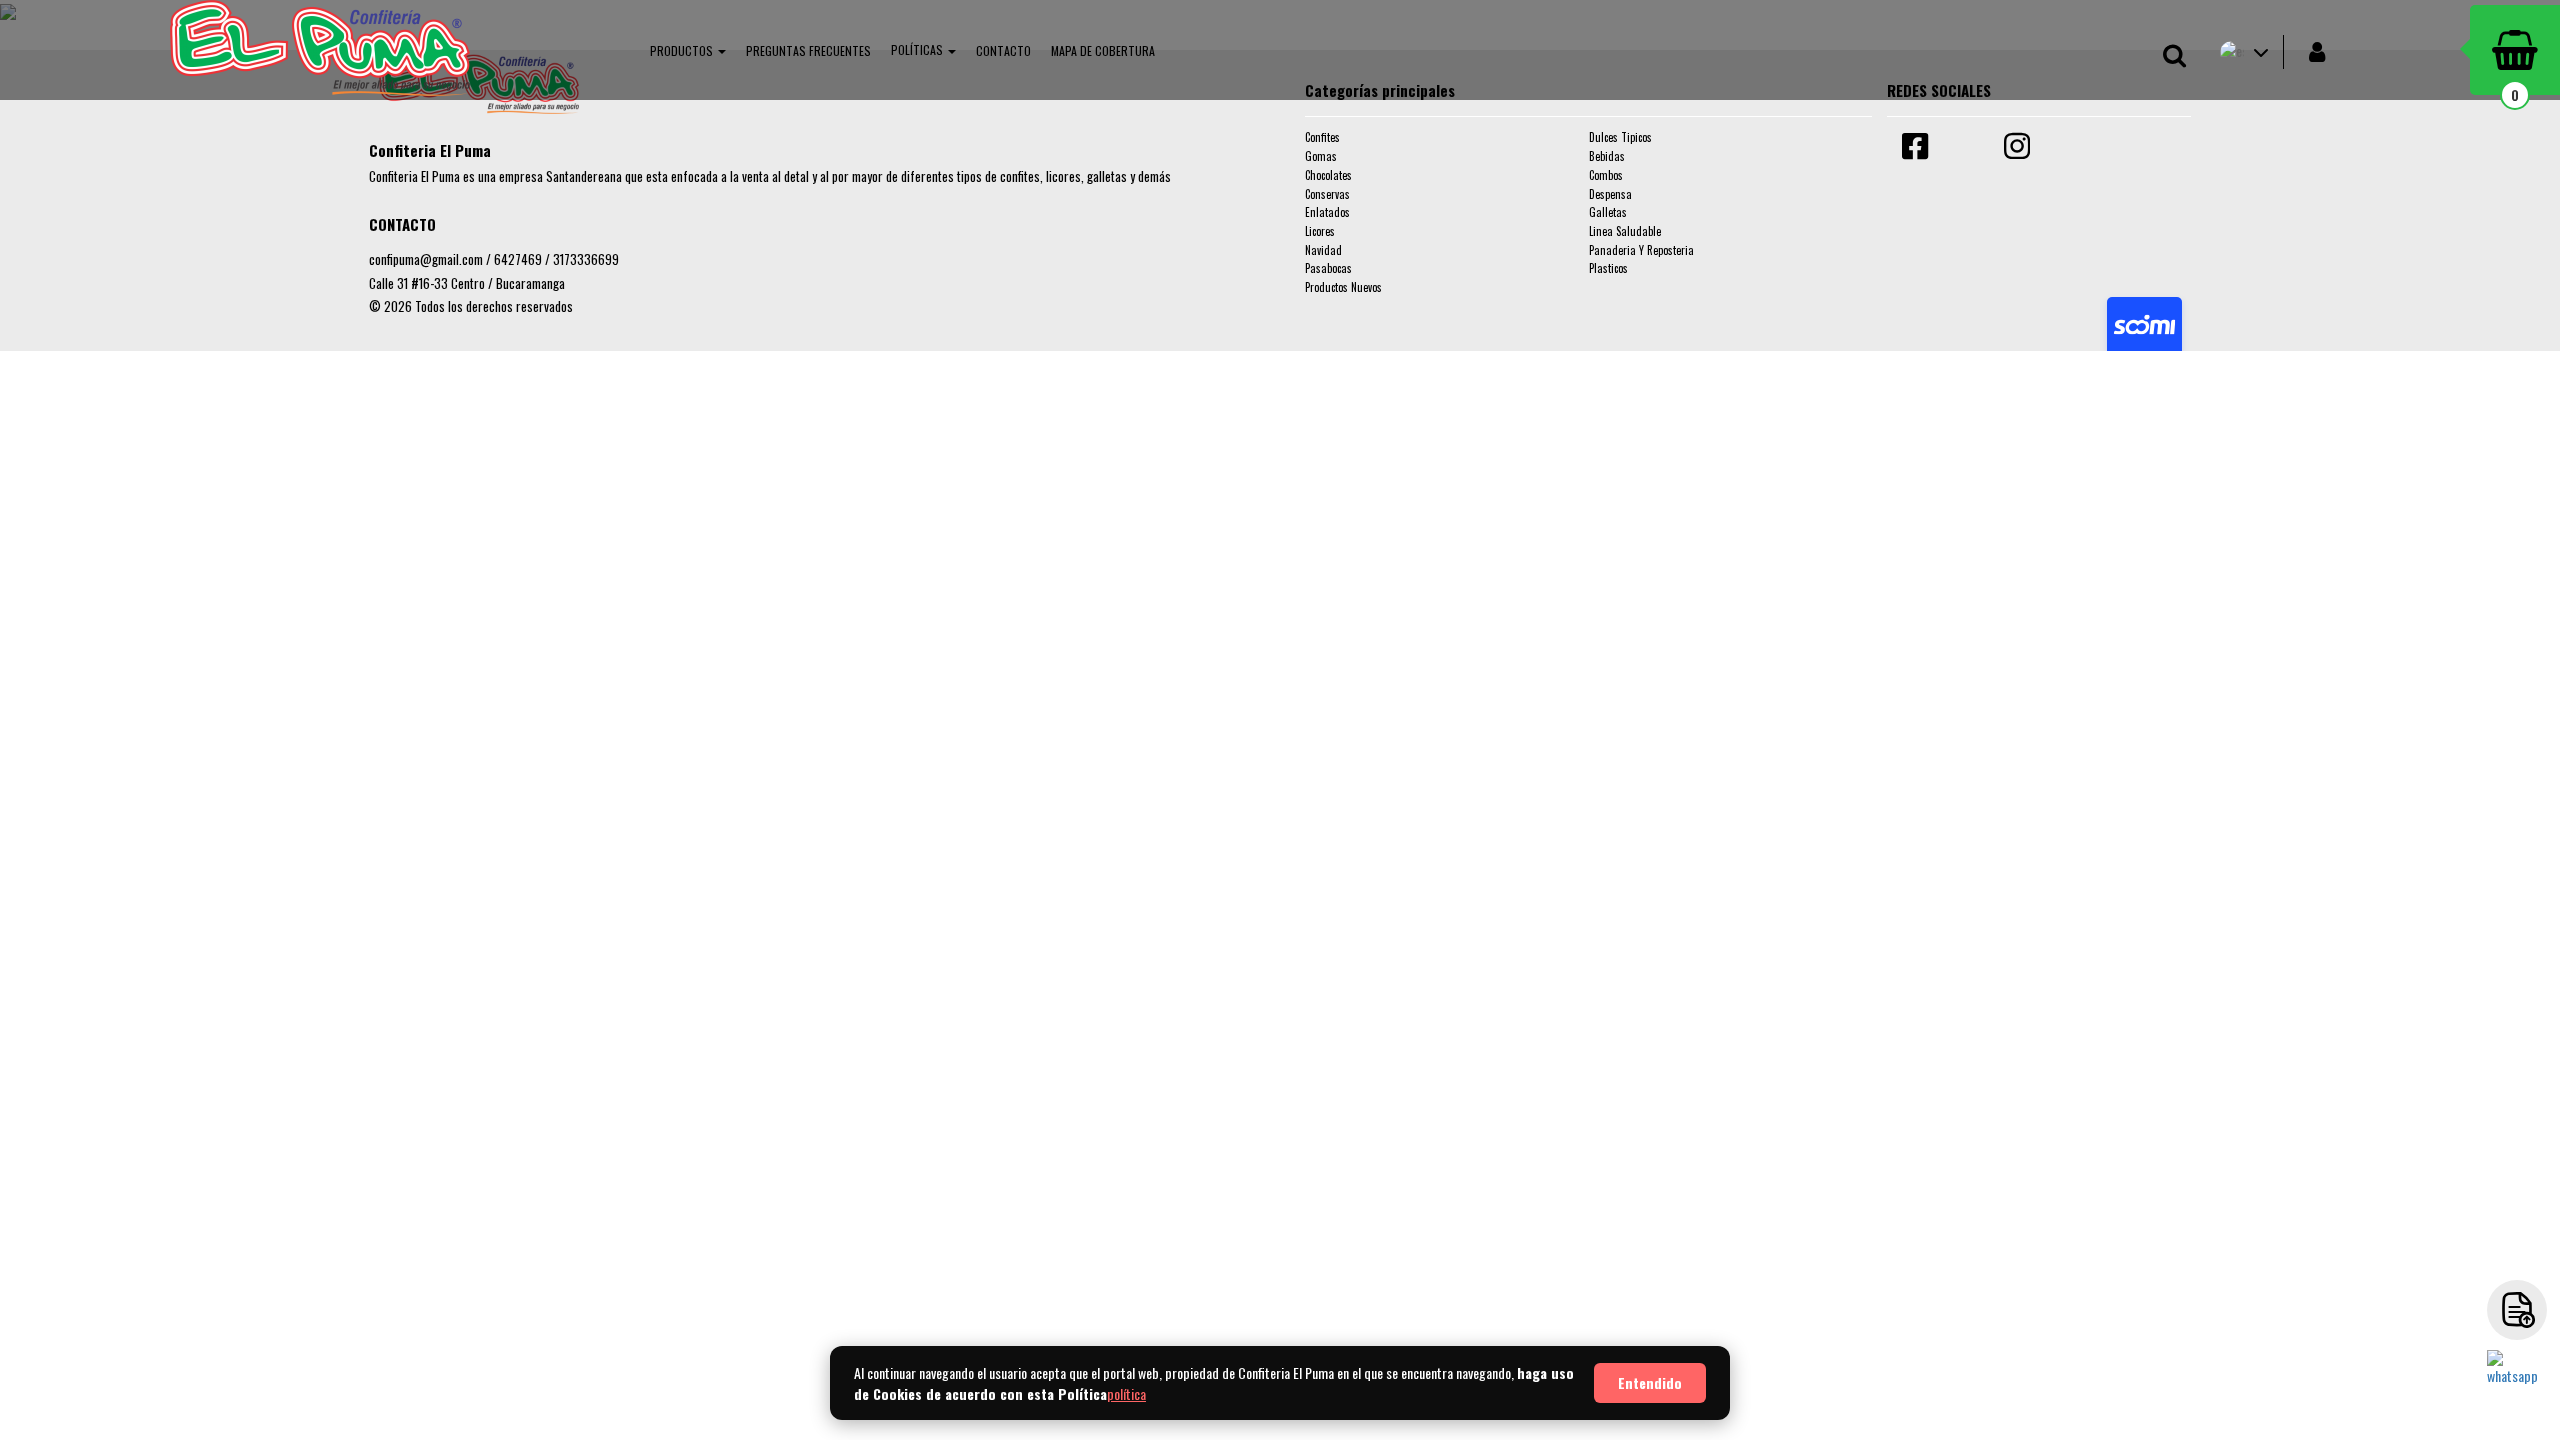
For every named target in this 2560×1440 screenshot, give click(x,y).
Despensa (1610, 194)
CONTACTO (1003, 50)
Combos (1606, 175)
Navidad (1323, 250)
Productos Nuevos (1343, 287)
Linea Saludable (1625, 231)
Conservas (1327, 194)
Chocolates (1328, 175)
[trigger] (2517, 1310)
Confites (1322, 137)
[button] (688, 50)
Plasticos (1608, 268)
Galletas (1608, 212)
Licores (1320, 231)
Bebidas (1607, 156)
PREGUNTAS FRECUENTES (808, 50)
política (1126, 1393)
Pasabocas (1328, 268)
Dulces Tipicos (1620, 137)
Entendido (1650, 1382)
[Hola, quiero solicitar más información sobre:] (2517, 1380)
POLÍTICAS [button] (918, 49)
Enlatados (1327, 212)
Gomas (1321, 156)
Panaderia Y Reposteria (1641, 250)
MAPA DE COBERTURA (1103, 50)
